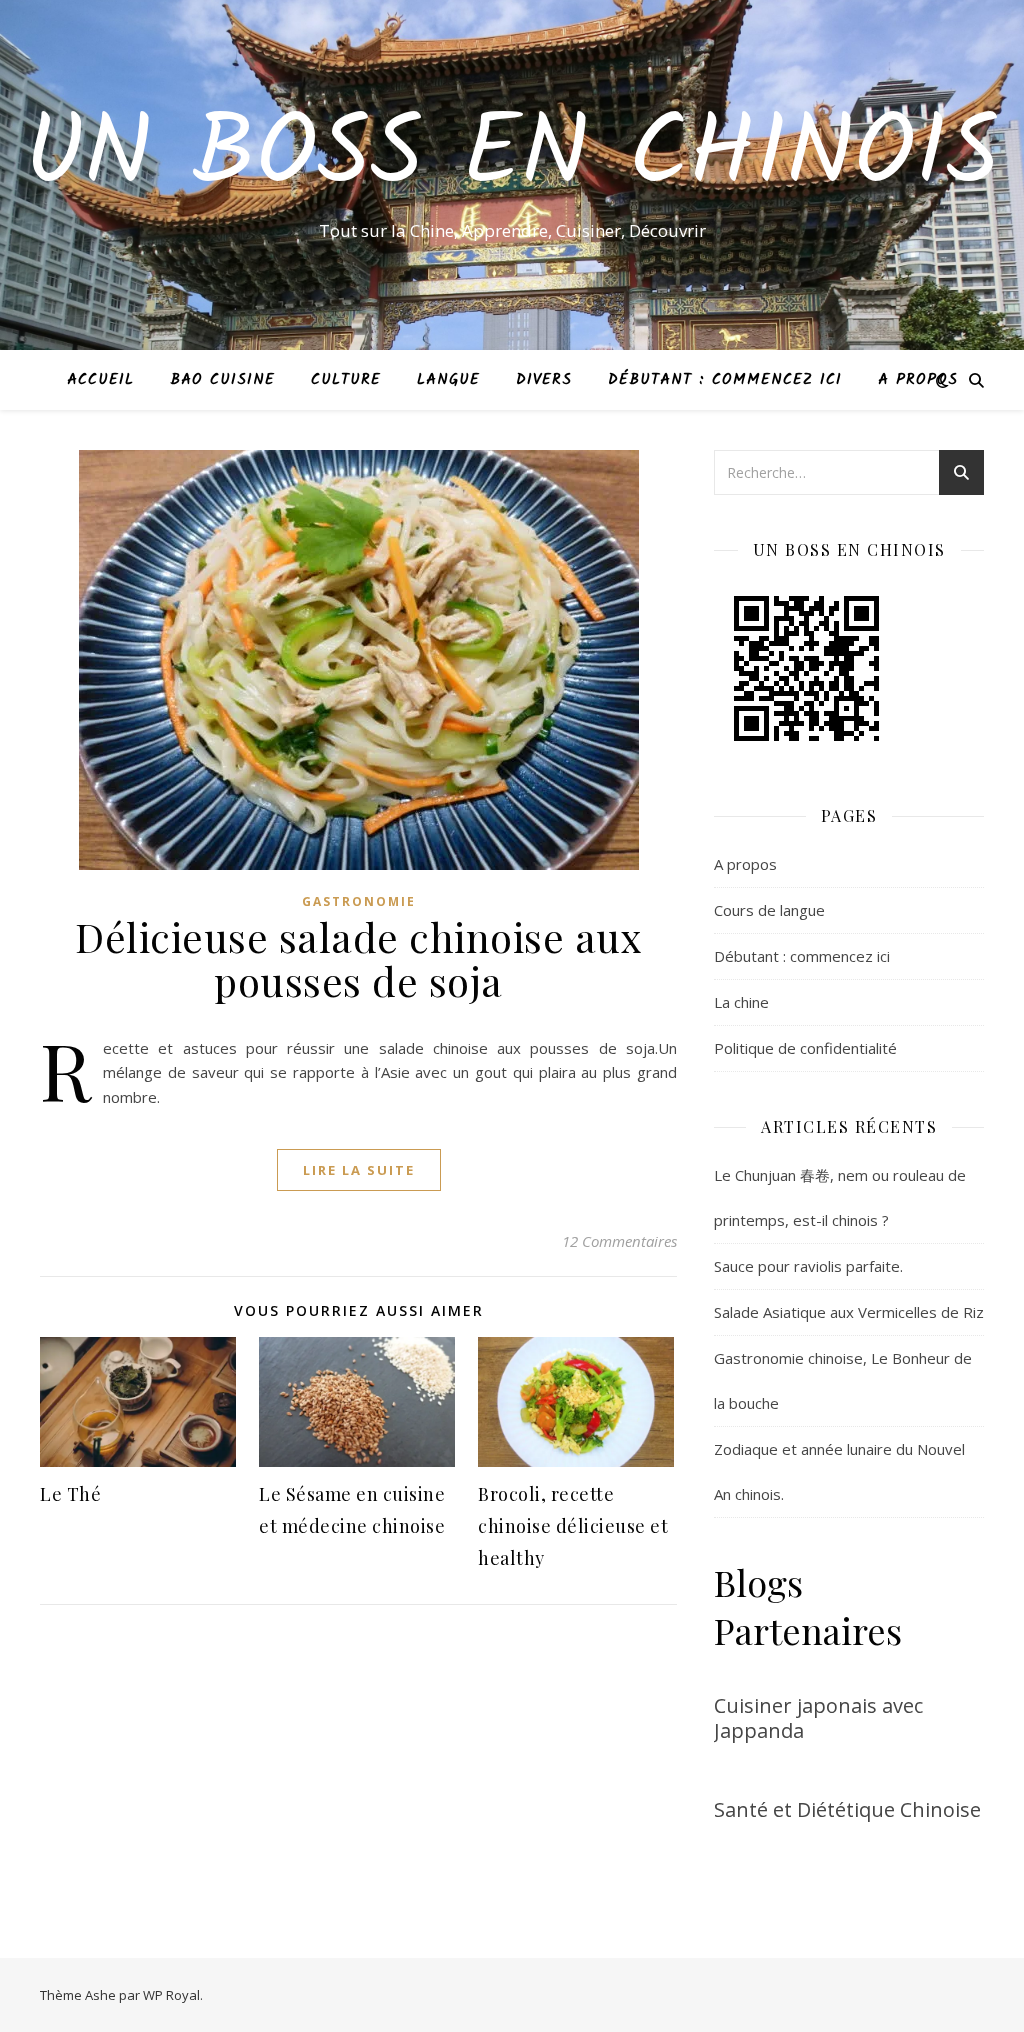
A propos (918, 380)
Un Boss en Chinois (512, 157)
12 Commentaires (619, 1241)
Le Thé (70, 1494)
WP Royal (171, 1995)
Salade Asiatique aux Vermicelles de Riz (849, 1312)
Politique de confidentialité (805, 1048)
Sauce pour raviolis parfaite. (808, 1266)
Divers (544, 380)
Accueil (100, 380)
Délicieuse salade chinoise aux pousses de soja (358, 958)
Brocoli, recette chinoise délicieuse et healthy (573, 1526)
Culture (346, 380)
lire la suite (359, 1170)
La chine (741, 1002)
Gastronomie (359, 901)
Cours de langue (769, 910)
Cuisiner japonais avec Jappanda (818, 1718)
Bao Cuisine (222, 380)
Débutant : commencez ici (725, 380)
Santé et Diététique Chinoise (847, 1809)
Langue (448, 380)
